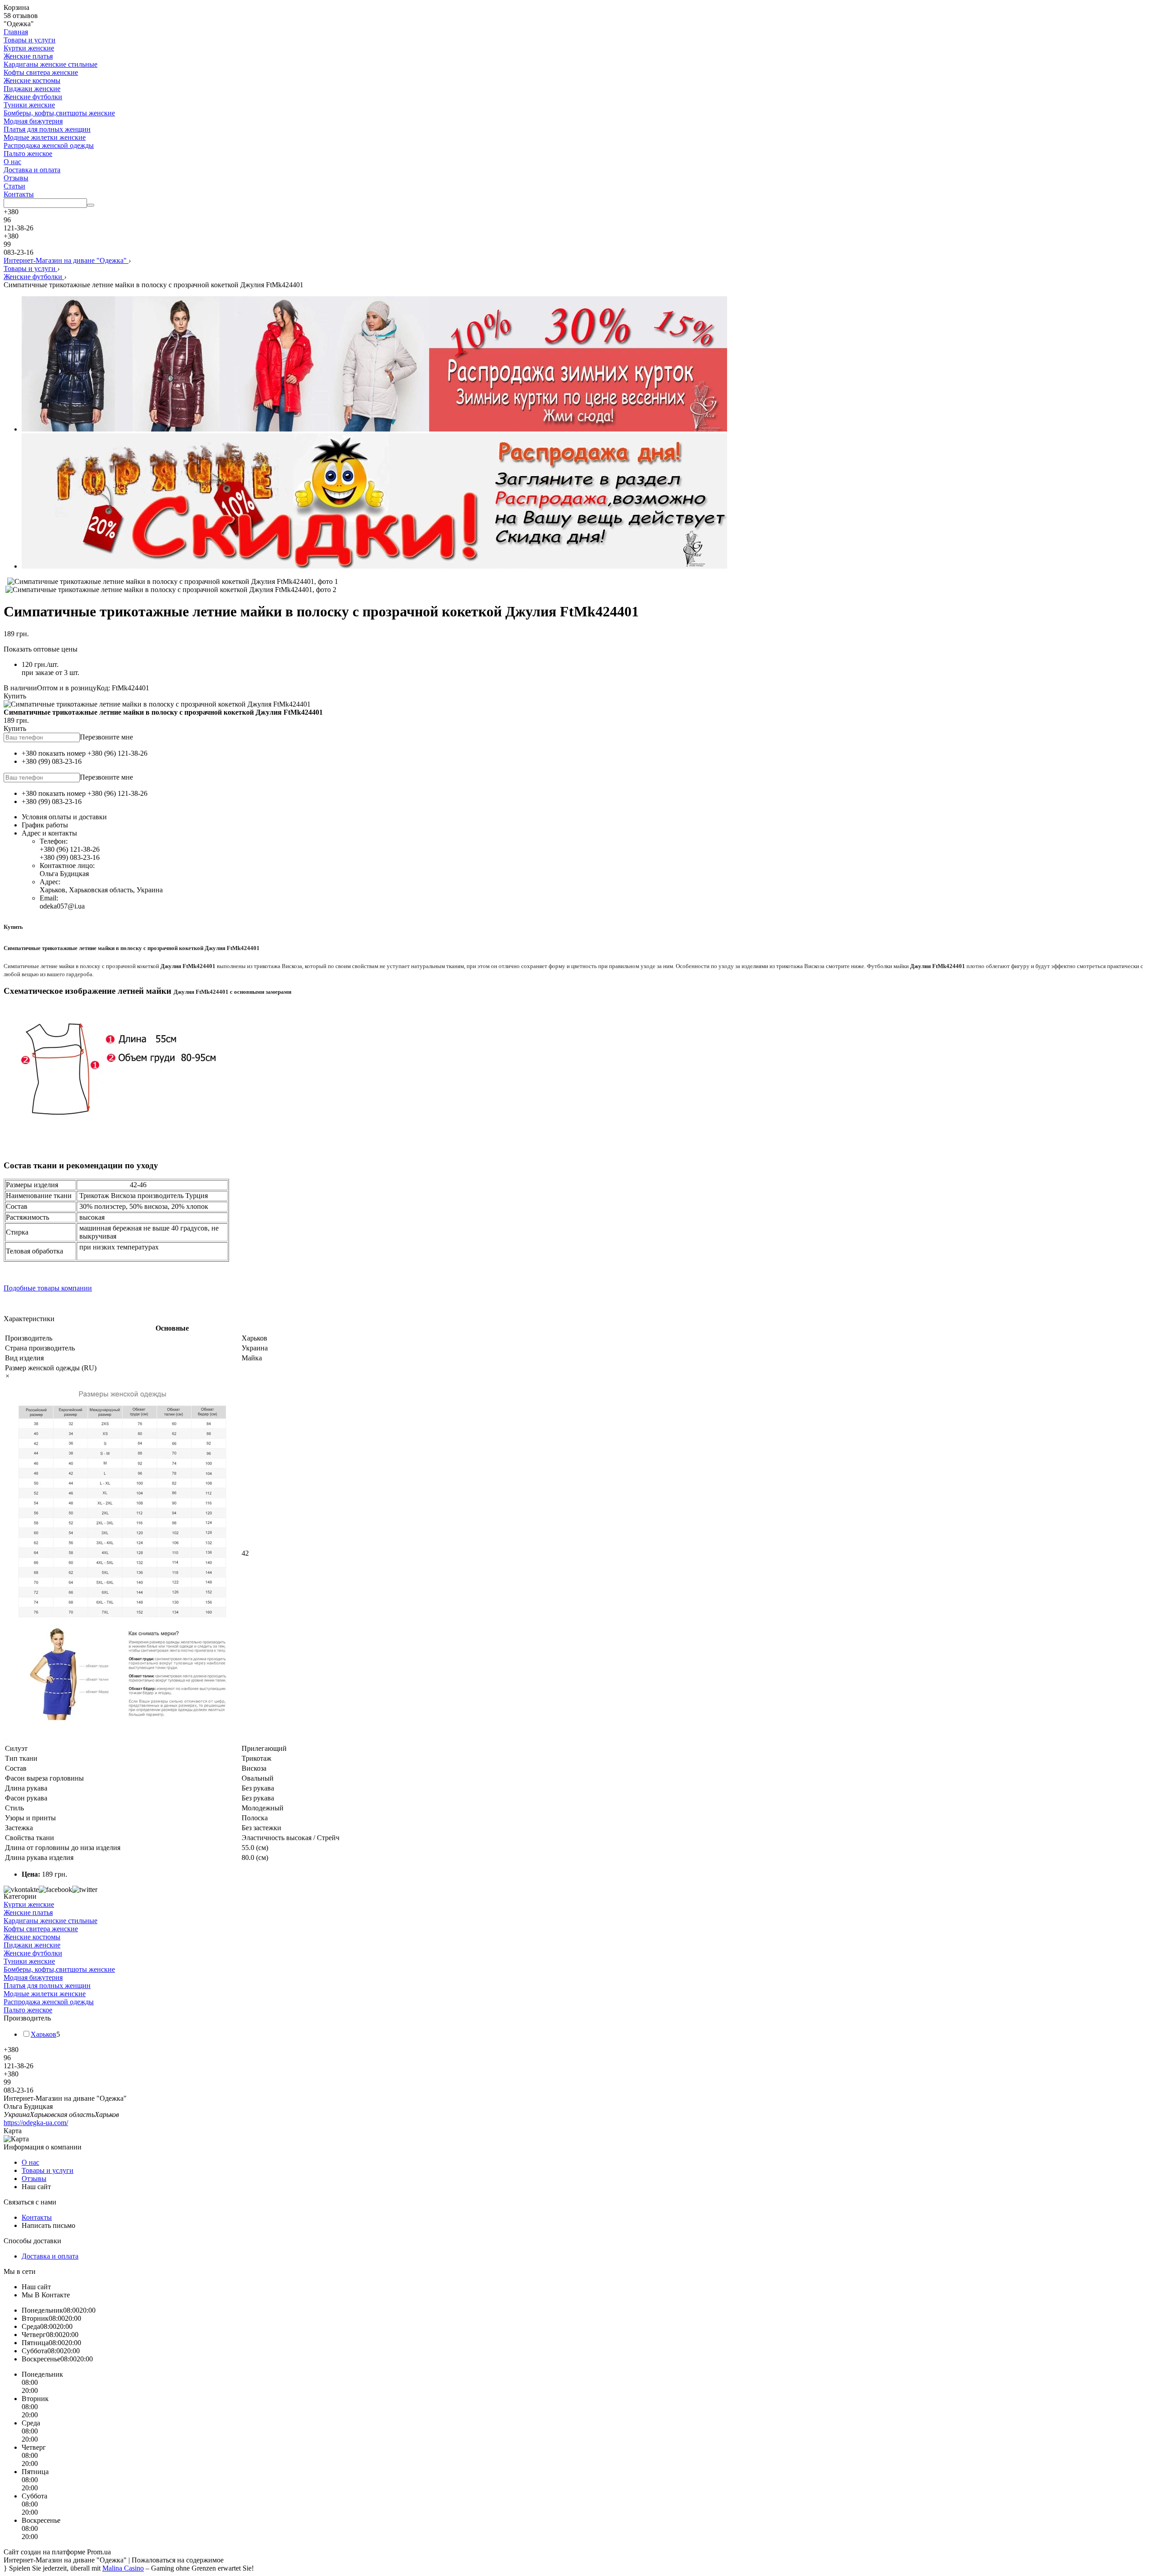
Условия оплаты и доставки (64, 817)
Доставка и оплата (32, 170)
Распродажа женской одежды (49, 145)
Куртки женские (29, 48)
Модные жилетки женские (45, 137)
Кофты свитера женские (41, 72)
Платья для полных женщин (47, 129)
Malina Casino (123, 2568)
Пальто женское (28, 154)
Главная (16, 32)
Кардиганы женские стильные (50, 64)
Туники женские (29, 105)
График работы (45, 825)
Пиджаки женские (32, 89)
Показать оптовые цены (41, 649)
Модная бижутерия (33, 121)
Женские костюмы (32, 80)
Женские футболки (33, 97)
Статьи (14, 186)
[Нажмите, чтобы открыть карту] (577, 2139)
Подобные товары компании (48, 1288)
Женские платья (28, 56)
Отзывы (16, 178)
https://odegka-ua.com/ (36, 2123)
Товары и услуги (30, 40)
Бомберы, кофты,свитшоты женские (59, 113)
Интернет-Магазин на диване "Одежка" (66, 260)
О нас (12, 162)
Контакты (19, 194)
